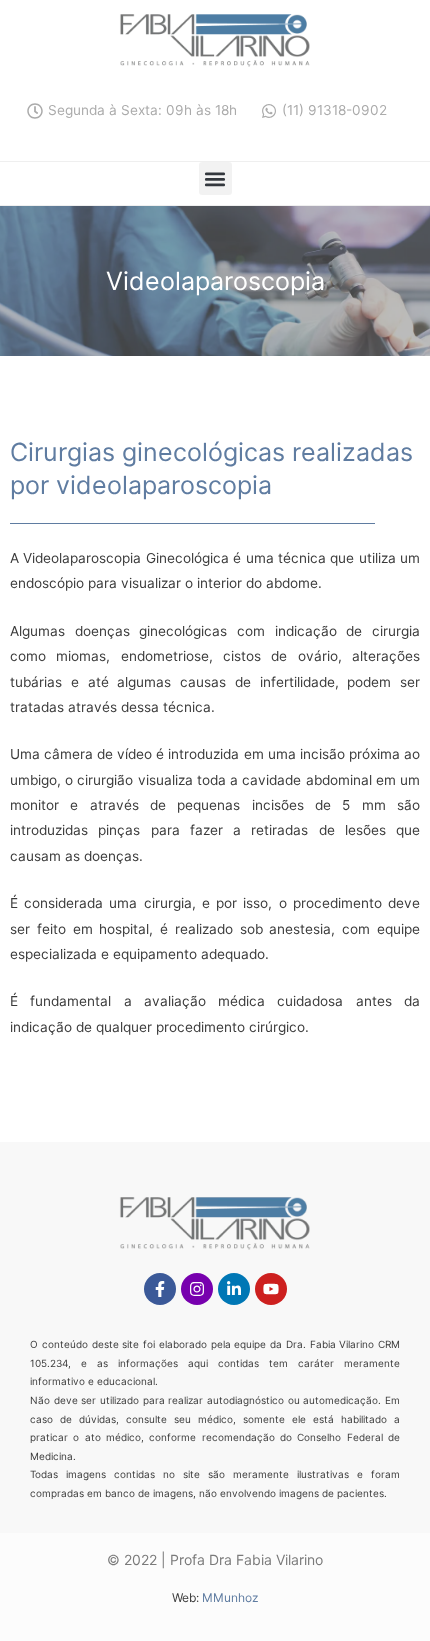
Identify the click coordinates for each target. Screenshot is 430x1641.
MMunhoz (230, 1597)
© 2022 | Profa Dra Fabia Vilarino (215, 1559)
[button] (215, 178)
